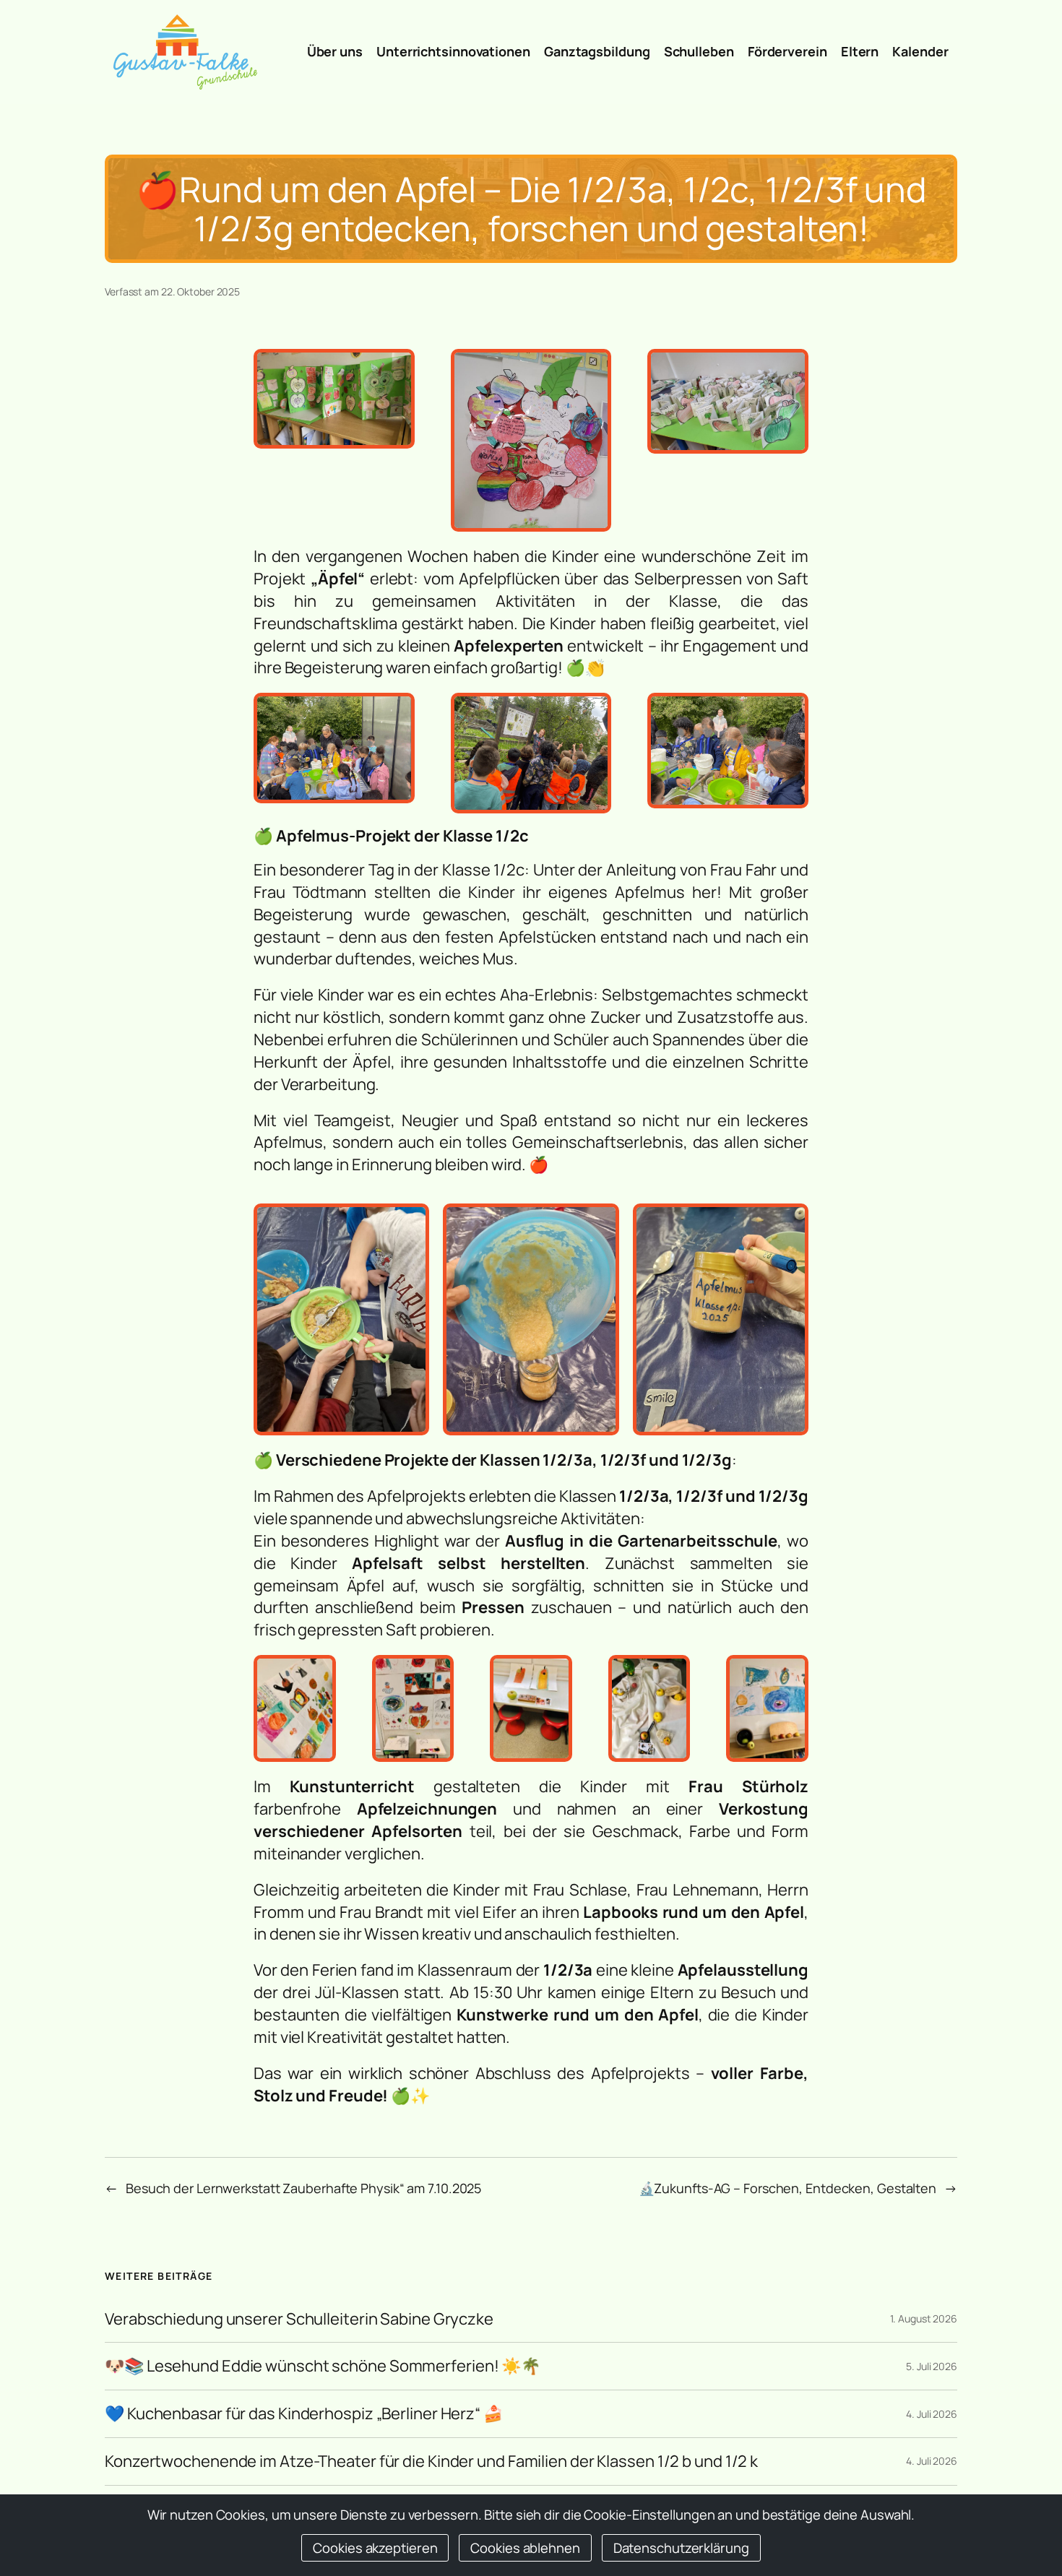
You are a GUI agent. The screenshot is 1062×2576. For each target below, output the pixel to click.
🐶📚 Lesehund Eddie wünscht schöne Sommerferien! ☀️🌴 (323, 2366)
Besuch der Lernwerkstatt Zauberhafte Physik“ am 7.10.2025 (303, 2188)
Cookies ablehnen (525, 2547)
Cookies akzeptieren (375, 2547)
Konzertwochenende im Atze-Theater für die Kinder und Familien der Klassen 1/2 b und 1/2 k (431, 2462)
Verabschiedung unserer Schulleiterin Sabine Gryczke (299, 2319)
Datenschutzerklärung (681, 2547)
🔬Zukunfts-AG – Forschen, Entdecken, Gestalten (788, 2188)
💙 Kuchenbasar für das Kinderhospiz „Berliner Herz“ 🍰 (304, 2414)
